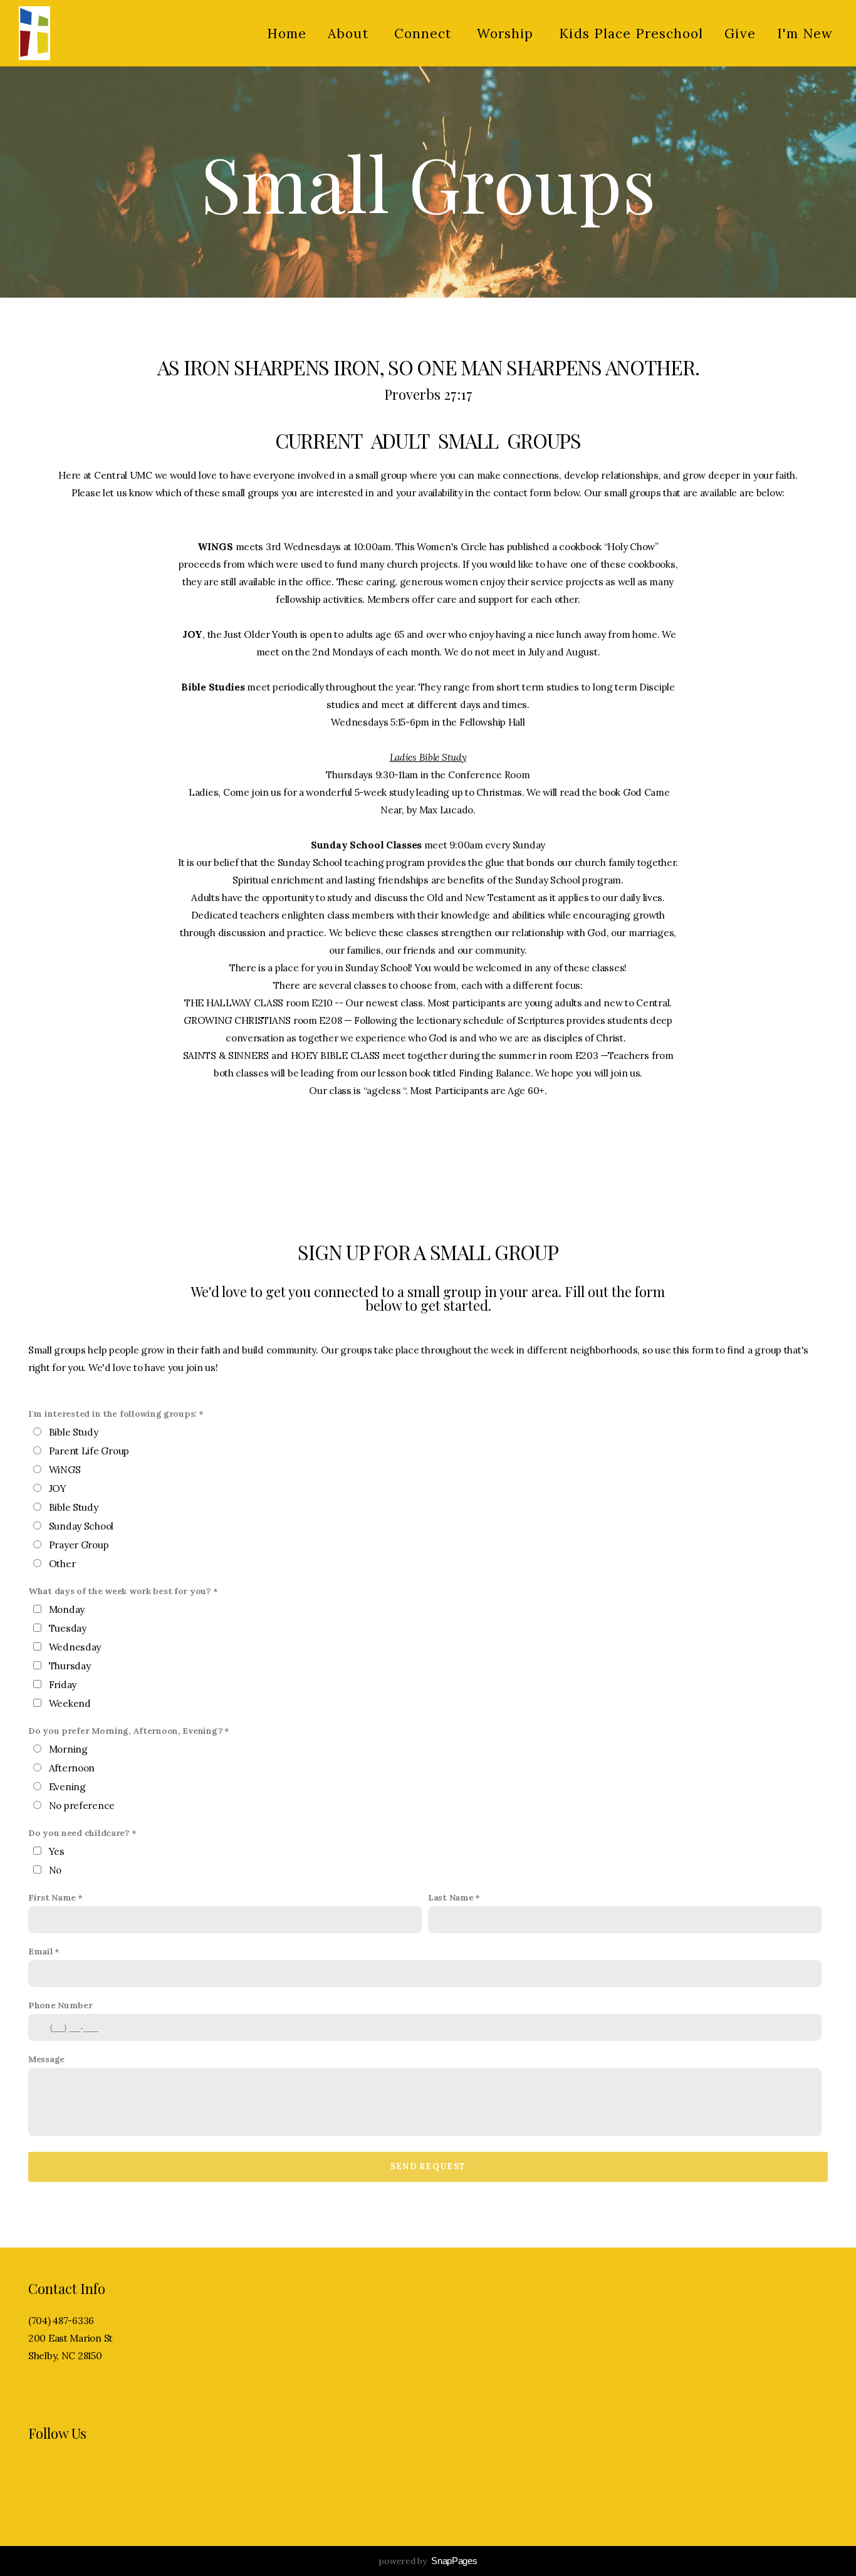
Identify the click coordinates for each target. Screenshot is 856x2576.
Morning (68, 1749)
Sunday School (81, 1526)
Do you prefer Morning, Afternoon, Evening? (125, 1731)
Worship (507, 34)
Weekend (70, 1703)
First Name (52, 1897)
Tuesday (68, 1628)
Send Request (428, 2167)
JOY (58, 1489)
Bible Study (74, 1432)
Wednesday (75, 1647)
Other (62, 1564)
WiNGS (65, 1470)
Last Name (451, 1897)
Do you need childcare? (79, 1833)
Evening (67, 1787)
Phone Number (60, 2005)
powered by (428, 2561)
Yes (57, 1851)
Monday (67, 1609)
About (350, 34)
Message (46, 2059)
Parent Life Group (89, 1451)
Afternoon (72, 1768)
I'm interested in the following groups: (112, 1414)
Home (287, 34)
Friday (63, 1685)
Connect (425, 34)
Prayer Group (79, 1545)
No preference (82, 1806)
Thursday (70, 1666)
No (55, 1870)
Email (41, 1951)
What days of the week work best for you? (120, 1591)
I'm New (805, 34)
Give (740, 34)
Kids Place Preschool (631, 34)
